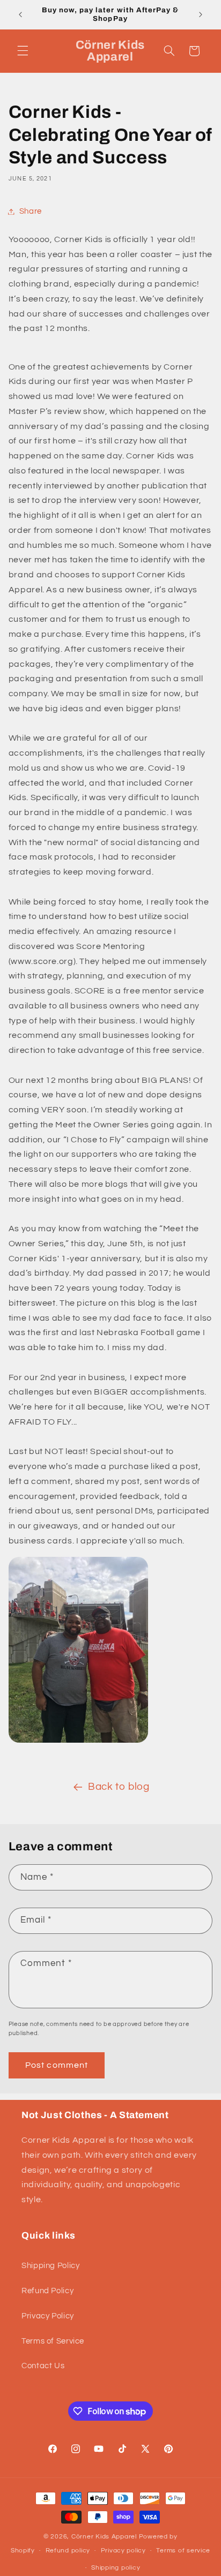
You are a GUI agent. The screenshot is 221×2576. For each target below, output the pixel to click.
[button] (23, 51)
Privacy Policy (48, 2316)
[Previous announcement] (20, 14)
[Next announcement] (201, 14)
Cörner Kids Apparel (105, 2537)
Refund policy (68, 2551)
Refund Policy (47, 2291)
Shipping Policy (50, 2266)
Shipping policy (116, 2568)
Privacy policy (123, 2551)
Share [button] (31, 211)
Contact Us (43, 2366)
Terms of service (183, 2551)
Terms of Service (53, 2341)
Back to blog (119, 1787)
